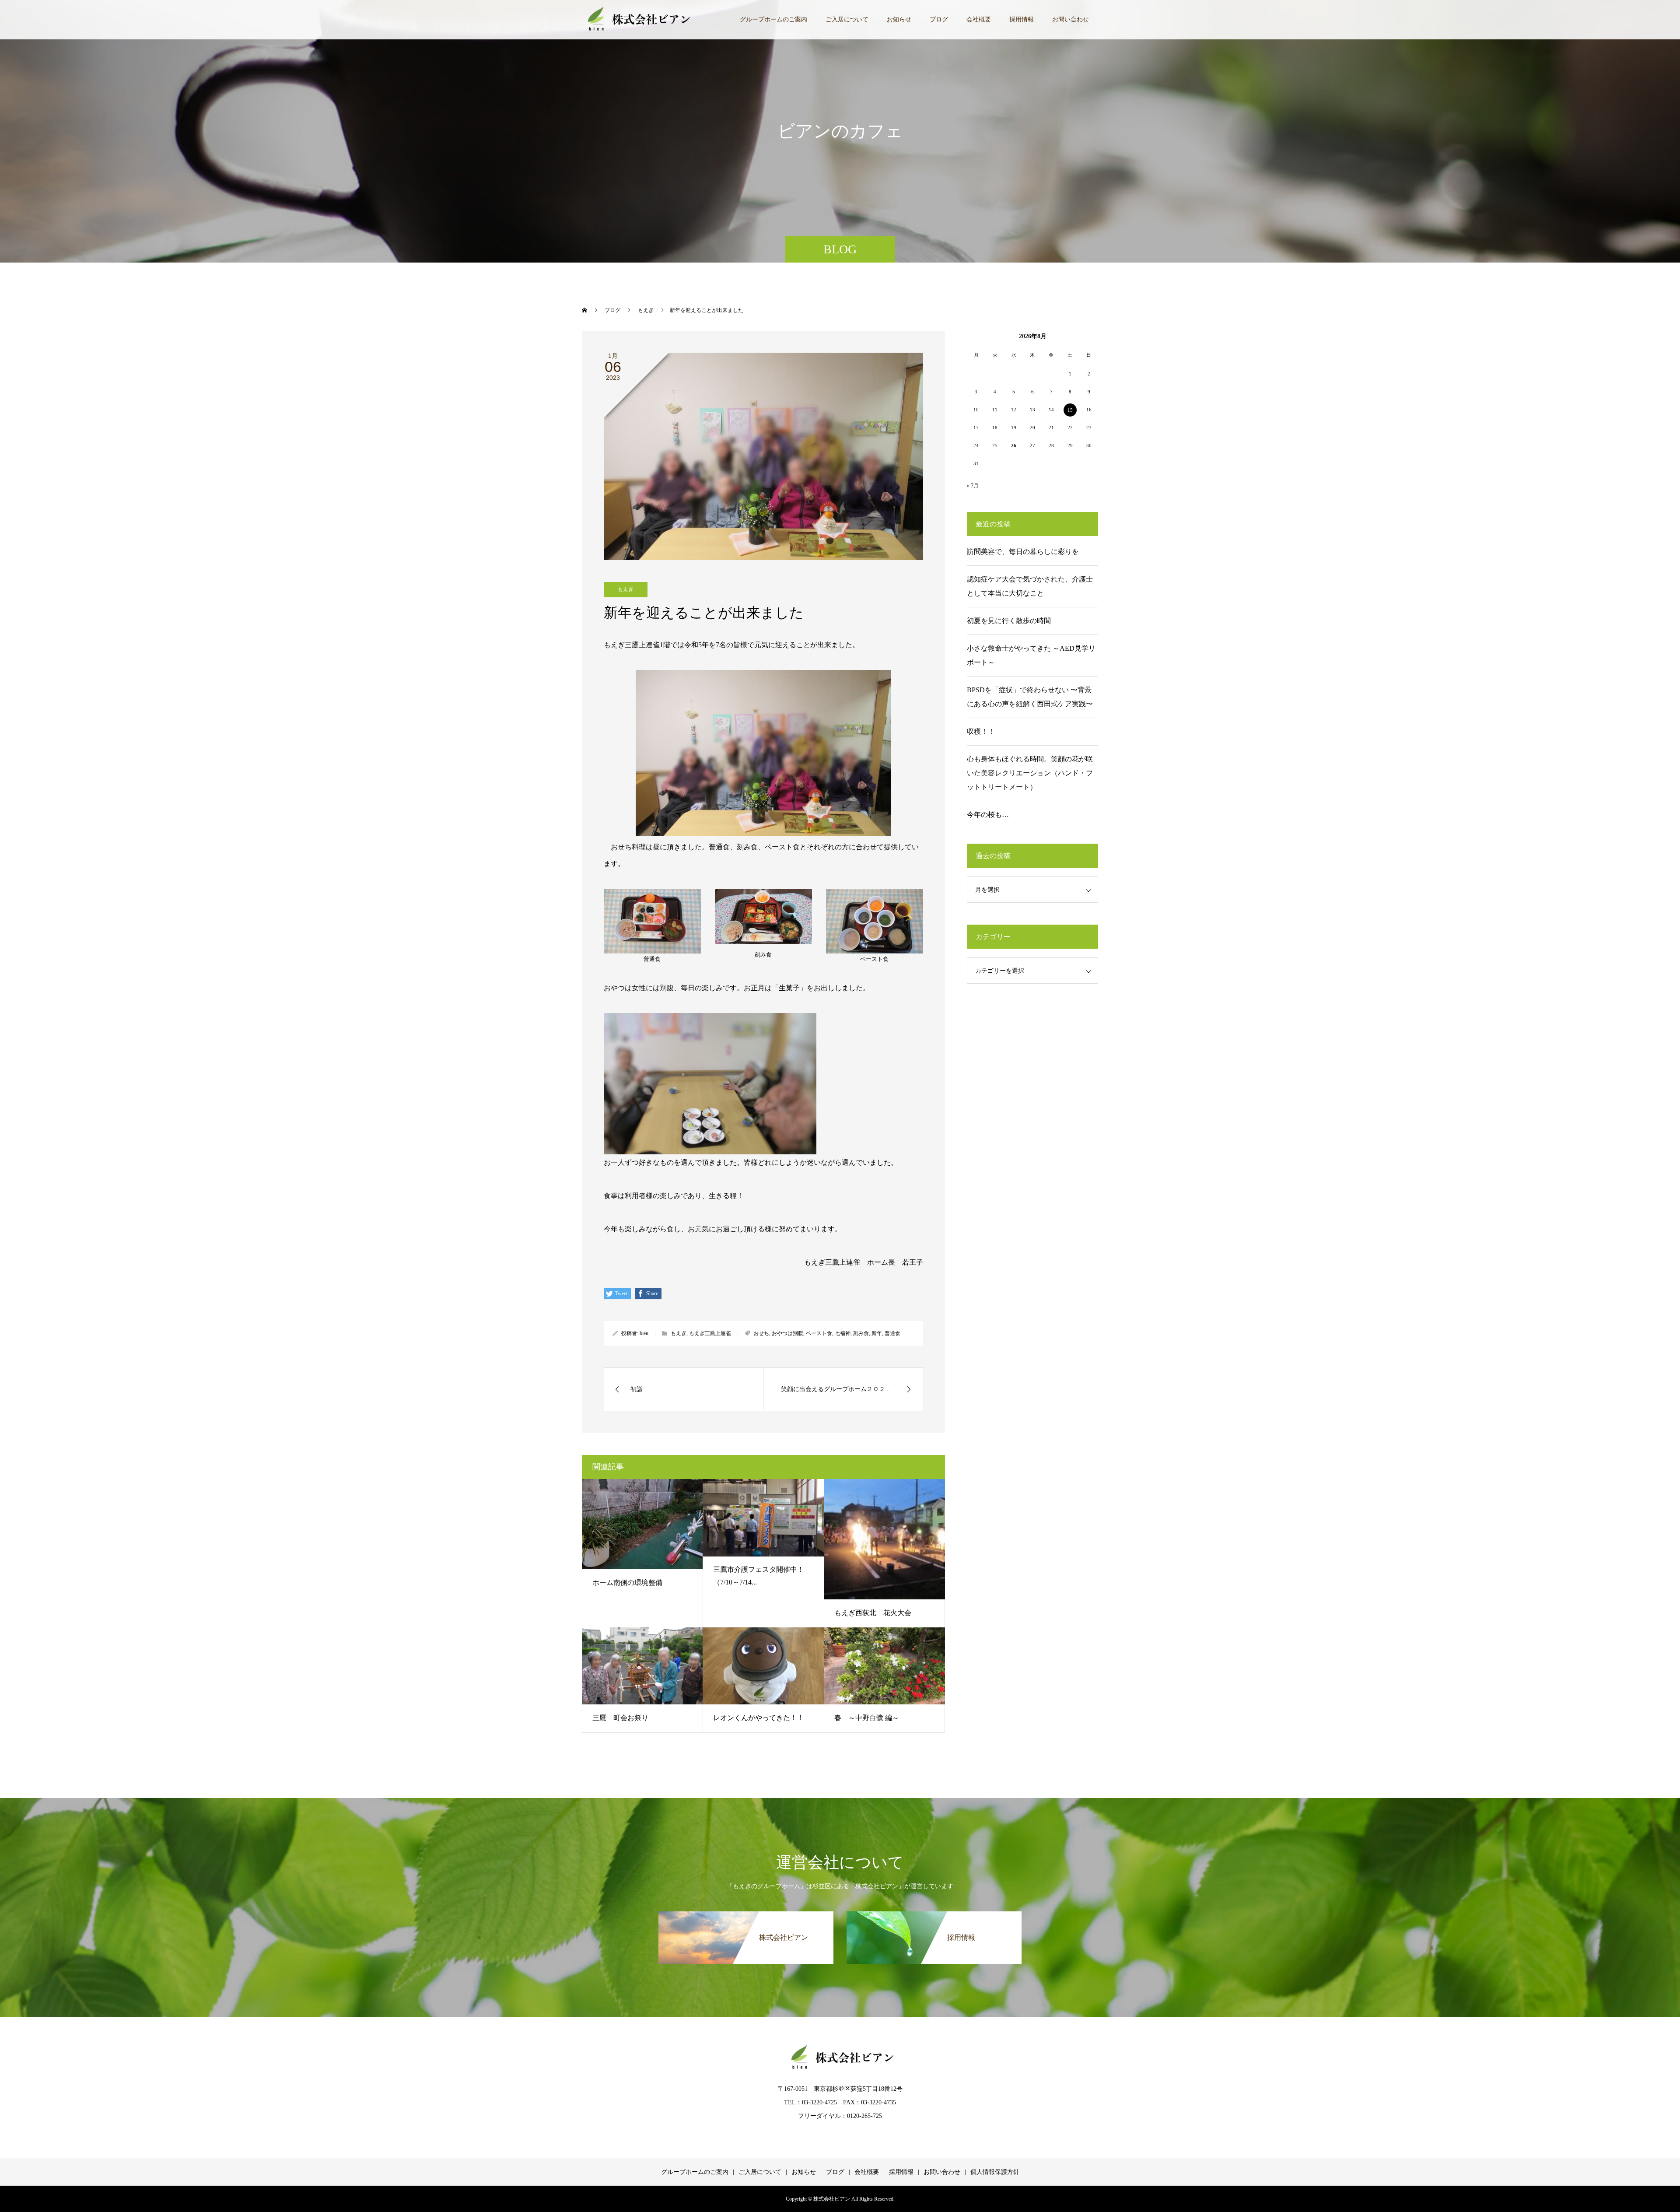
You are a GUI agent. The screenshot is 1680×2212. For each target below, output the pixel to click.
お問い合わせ (1071, 19)
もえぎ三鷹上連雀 (710, 1333)
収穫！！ (981, 731)
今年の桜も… (988, 815)
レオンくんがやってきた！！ (759, 1718)
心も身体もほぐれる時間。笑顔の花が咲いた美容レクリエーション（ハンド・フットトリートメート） (1030, 773)
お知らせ (899, 19)
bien (644, 1333)
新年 (877, 1333)
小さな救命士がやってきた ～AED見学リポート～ (1031, 655)
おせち (761, 1333)
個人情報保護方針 (995, 2172)
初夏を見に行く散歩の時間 (1009, 621)
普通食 (892, 1333)
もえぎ (626, 589)
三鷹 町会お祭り (620, 1718)
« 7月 (973, 486)
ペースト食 (819, 1333)
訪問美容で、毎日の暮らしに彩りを (1023, 552)
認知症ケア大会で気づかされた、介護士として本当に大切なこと (1030, 586)
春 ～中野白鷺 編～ (867, 1718)
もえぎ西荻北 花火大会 (873, 1613)
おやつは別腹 (787, 1333)
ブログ (939, 19)
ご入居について (847, 19)
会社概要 (979, 19)
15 (1070, 410)
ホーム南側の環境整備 (627, 1583)
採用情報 (1022, 19)
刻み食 (861, 1333)
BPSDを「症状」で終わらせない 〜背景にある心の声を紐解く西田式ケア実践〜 (1030, 697)
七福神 (843, 1333)
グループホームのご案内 (773, 19)
